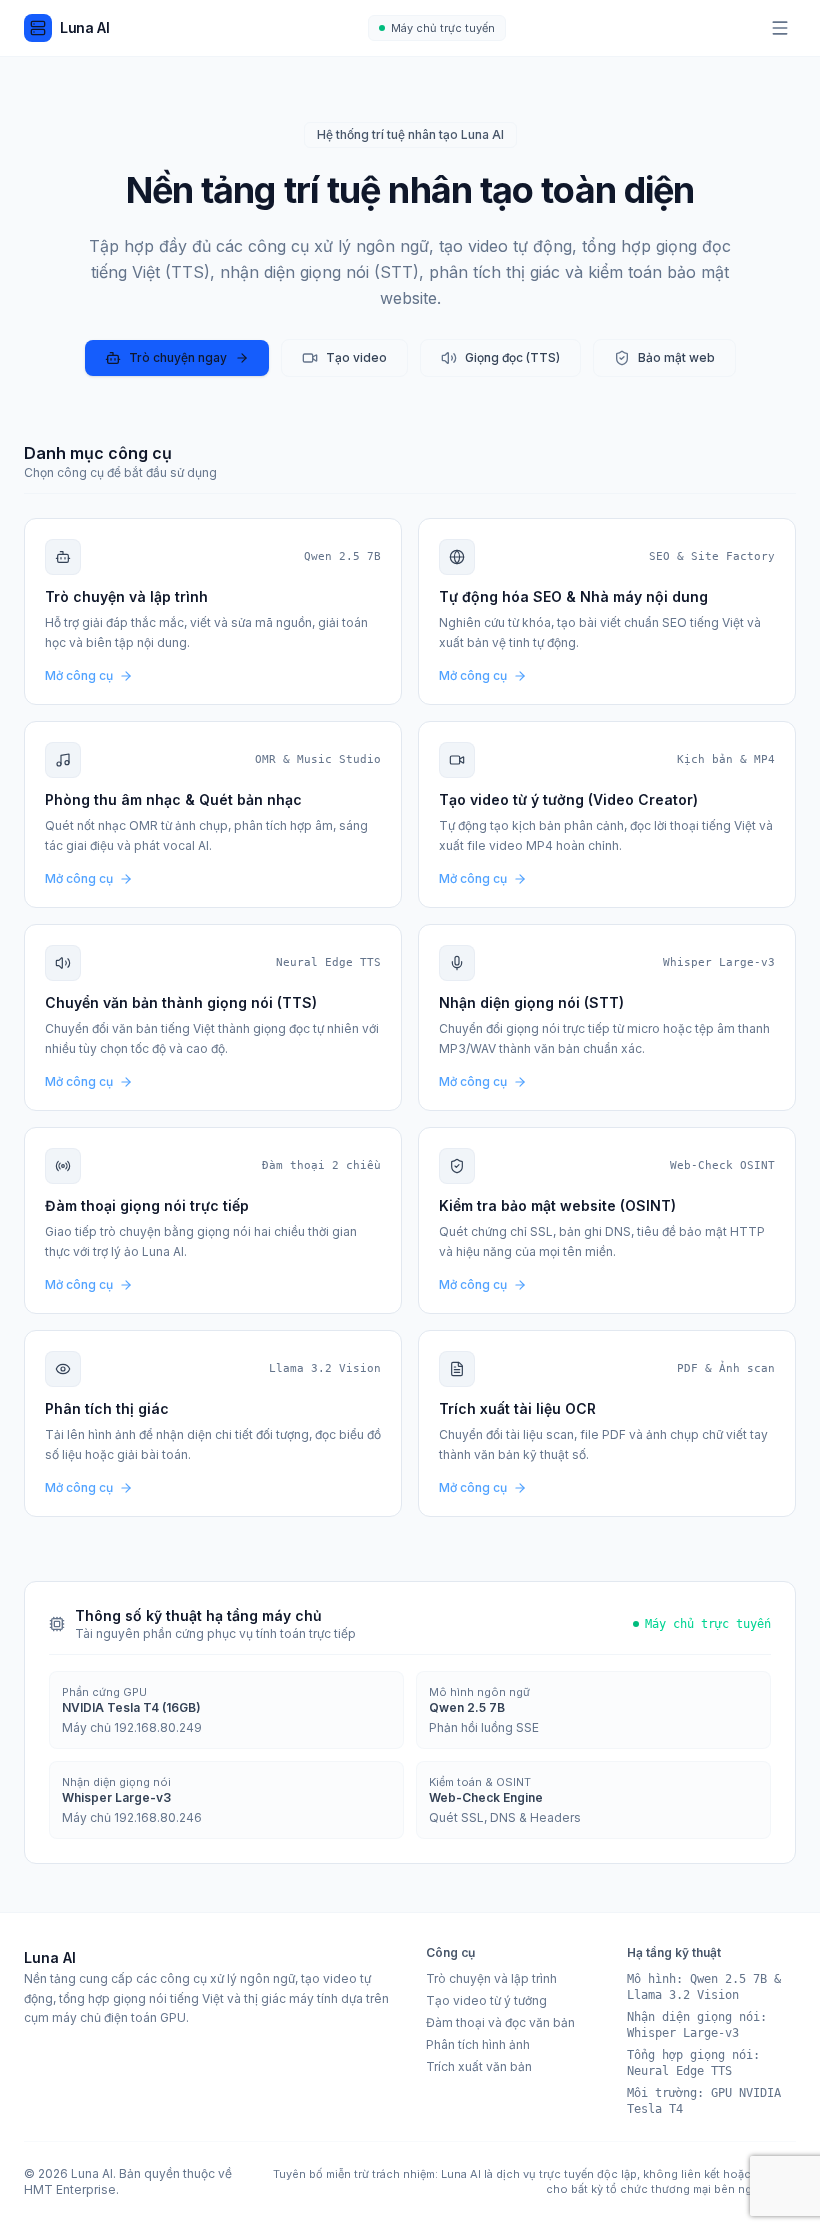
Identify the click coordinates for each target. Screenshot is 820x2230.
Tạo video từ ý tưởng (486, 2000)
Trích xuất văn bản (479, 2066)
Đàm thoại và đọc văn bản (500, 2022)
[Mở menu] (780, 28)
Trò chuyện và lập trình (491, 1978)
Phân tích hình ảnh (478, 2044)
